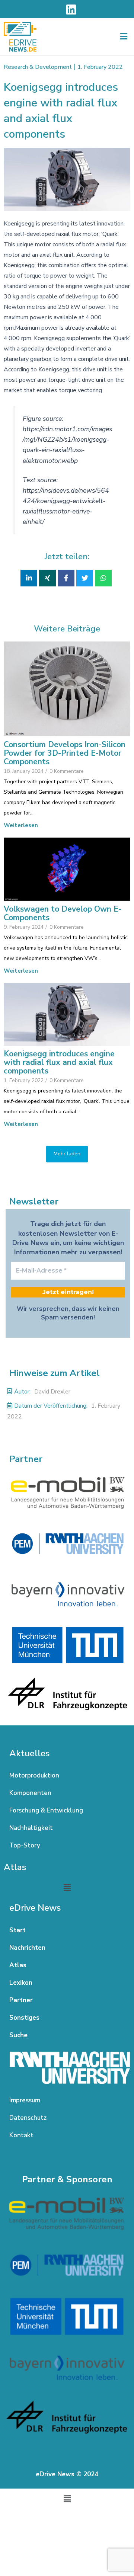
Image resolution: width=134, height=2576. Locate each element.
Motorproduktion (34, 1775)
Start (17, 1930)
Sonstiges (24, 2018)
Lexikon (21, 1983)
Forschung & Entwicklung (46, 1810)
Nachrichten (27, 1948)
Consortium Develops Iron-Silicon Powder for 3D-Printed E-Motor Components (65, 753)
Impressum (25, 2100)
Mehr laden (67, 1154)
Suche (18, 2035)
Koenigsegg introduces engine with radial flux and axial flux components (59, 1063)
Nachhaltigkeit (31, 1828)
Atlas (18, 1965)
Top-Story (25, 1845)
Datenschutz (28, 2118)
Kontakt (21, 2135)
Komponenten (30, 1793)
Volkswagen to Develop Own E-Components (63, 913)
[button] (124, 37)
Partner (21, 2000)
